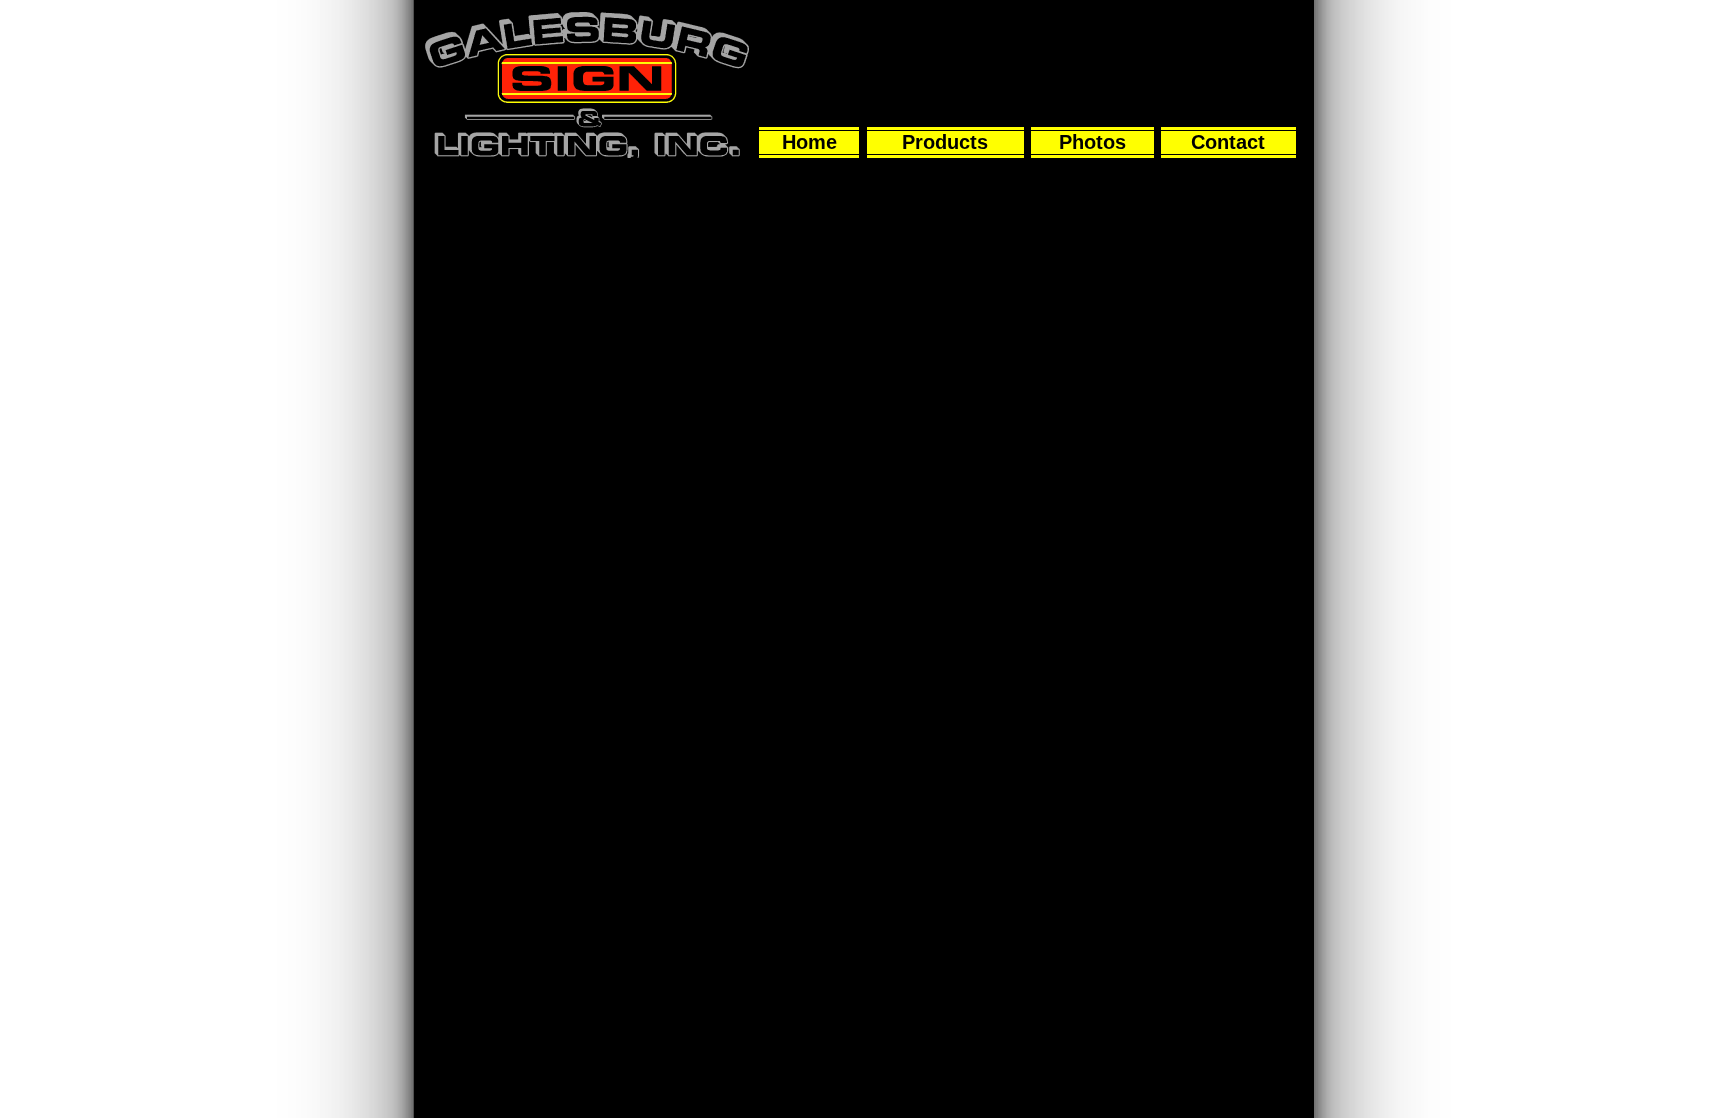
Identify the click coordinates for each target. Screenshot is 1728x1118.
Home (809, 142)
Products (945, 142)
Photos (1092, 142)
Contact (1228, 142)
